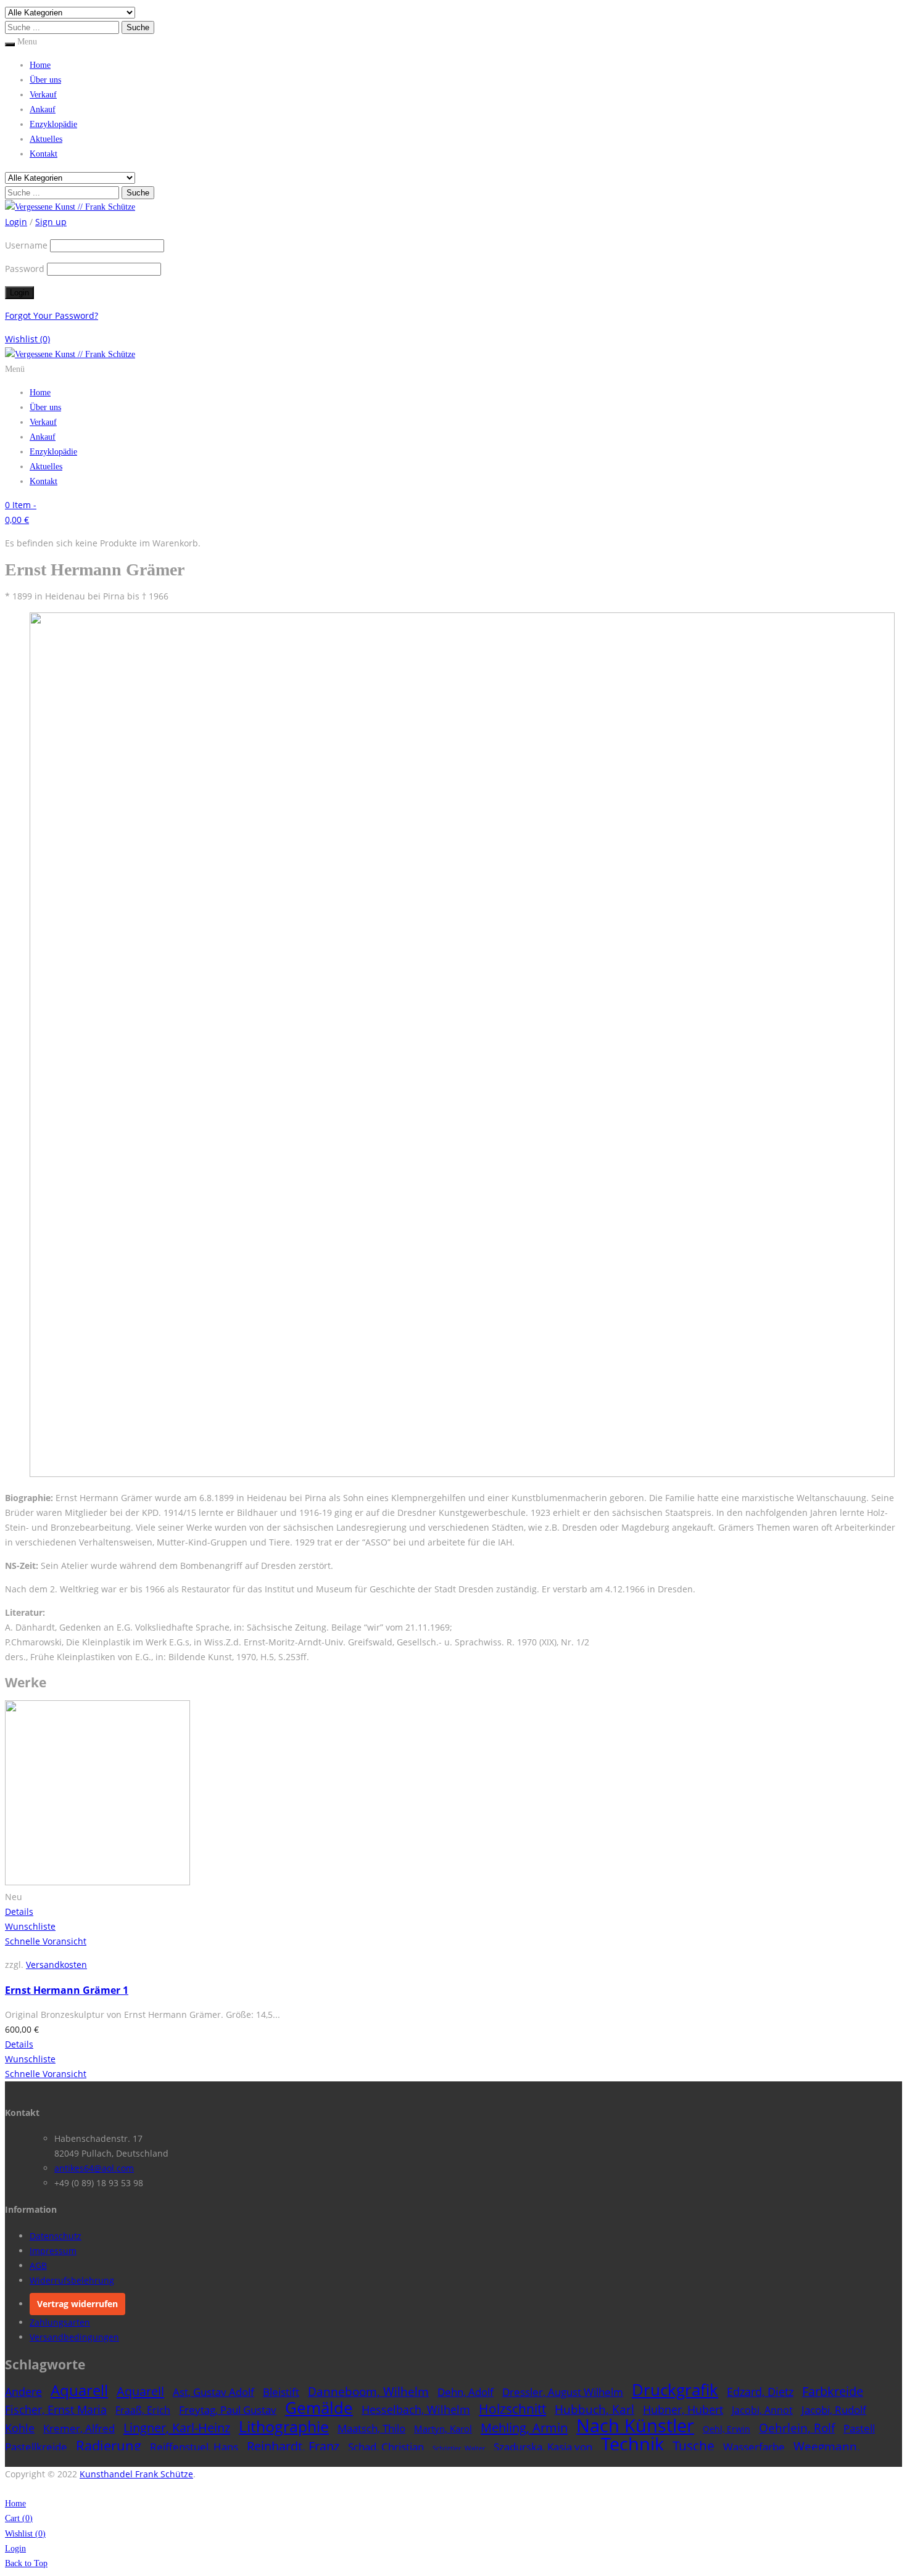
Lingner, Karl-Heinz (177, 2427)
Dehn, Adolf (466, 2392)
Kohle (20, 2428)
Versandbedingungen (74, 2337)
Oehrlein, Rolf (797, 2428)
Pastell (859, 2428)
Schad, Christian (386, 2447)
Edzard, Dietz (760, 2392)
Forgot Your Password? (52, 315)
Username (26, 245)
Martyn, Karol (443, 2429)
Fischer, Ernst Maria (56, 2409)
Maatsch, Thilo (371, 2428)
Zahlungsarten (60, 2322)
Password (25, 269)
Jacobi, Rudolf (834, 2410)
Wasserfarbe (754, 2447)
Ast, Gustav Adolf (213, 2392)
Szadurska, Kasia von (543, 2447)
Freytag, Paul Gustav (228, 2410)
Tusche (694, 2446)
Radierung (109, 2446)
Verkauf (43, 95)
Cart (19, 2518)
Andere (23, 2392)
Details (19, 1911)
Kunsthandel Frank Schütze (136, 2474)
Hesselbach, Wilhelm (416, 2409)
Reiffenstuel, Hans (194, 2447)
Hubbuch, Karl (594, 2409)
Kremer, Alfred (79, 2428)
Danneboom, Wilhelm (368, 2391)
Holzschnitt (512, 2409)
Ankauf (43, 109)
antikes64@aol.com (94, 2168)
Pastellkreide (36, 2447)
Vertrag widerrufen (77, 2304)
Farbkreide (833, 2391)
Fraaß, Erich (143, 2410)
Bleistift (281, 2392)
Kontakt (43, 154)
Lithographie (284, 2426)
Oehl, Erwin (727, 2429)
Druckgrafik (675, 2390)
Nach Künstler (635, 2426)
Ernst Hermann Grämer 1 (67, 1990)
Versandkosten (56, 1965)
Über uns (45, 80)
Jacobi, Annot (762, 2410)
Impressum (53, 2251)
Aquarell (79, 2390)
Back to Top (26, 2563)
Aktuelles (46, 139)
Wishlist (27, 339)
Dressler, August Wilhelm (563, 2392)
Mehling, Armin (524, 2428)
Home (40, 65)
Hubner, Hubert (683, 2409)
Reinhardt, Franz (293, 2446)
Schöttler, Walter (459, 2448)
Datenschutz (56, 2236)
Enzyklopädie (53, 124)
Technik (632, 2444)
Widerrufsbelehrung (72, 2280)
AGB (38, 2265)
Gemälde (319, 2408)
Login (15, 2549)
